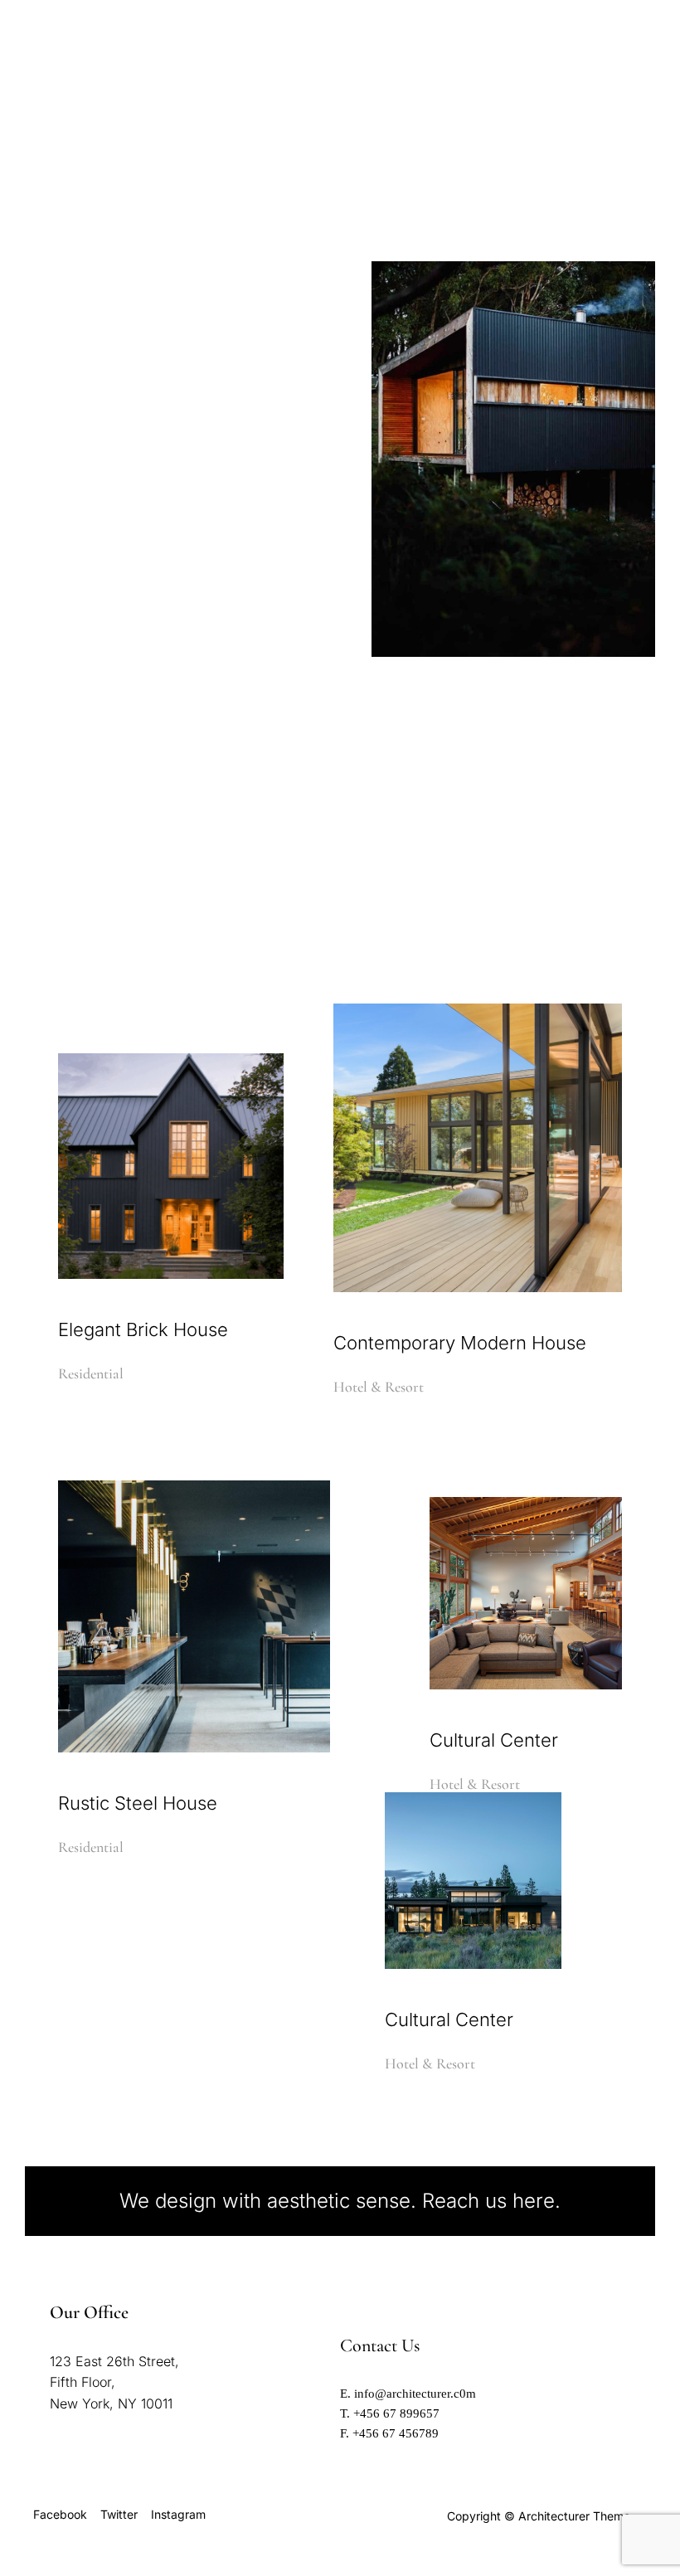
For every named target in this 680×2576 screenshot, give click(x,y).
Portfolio (511, 142)
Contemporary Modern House (460, 1343)
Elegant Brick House (143, 1329)
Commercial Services (446, 97)
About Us (571, 97)
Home (420, 54)
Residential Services (533, 54)
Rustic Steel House (138, 1803)
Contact (593, 142)
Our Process (415, 142)
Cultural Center (494, 1740)
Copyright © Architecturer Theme (539, 2516)
